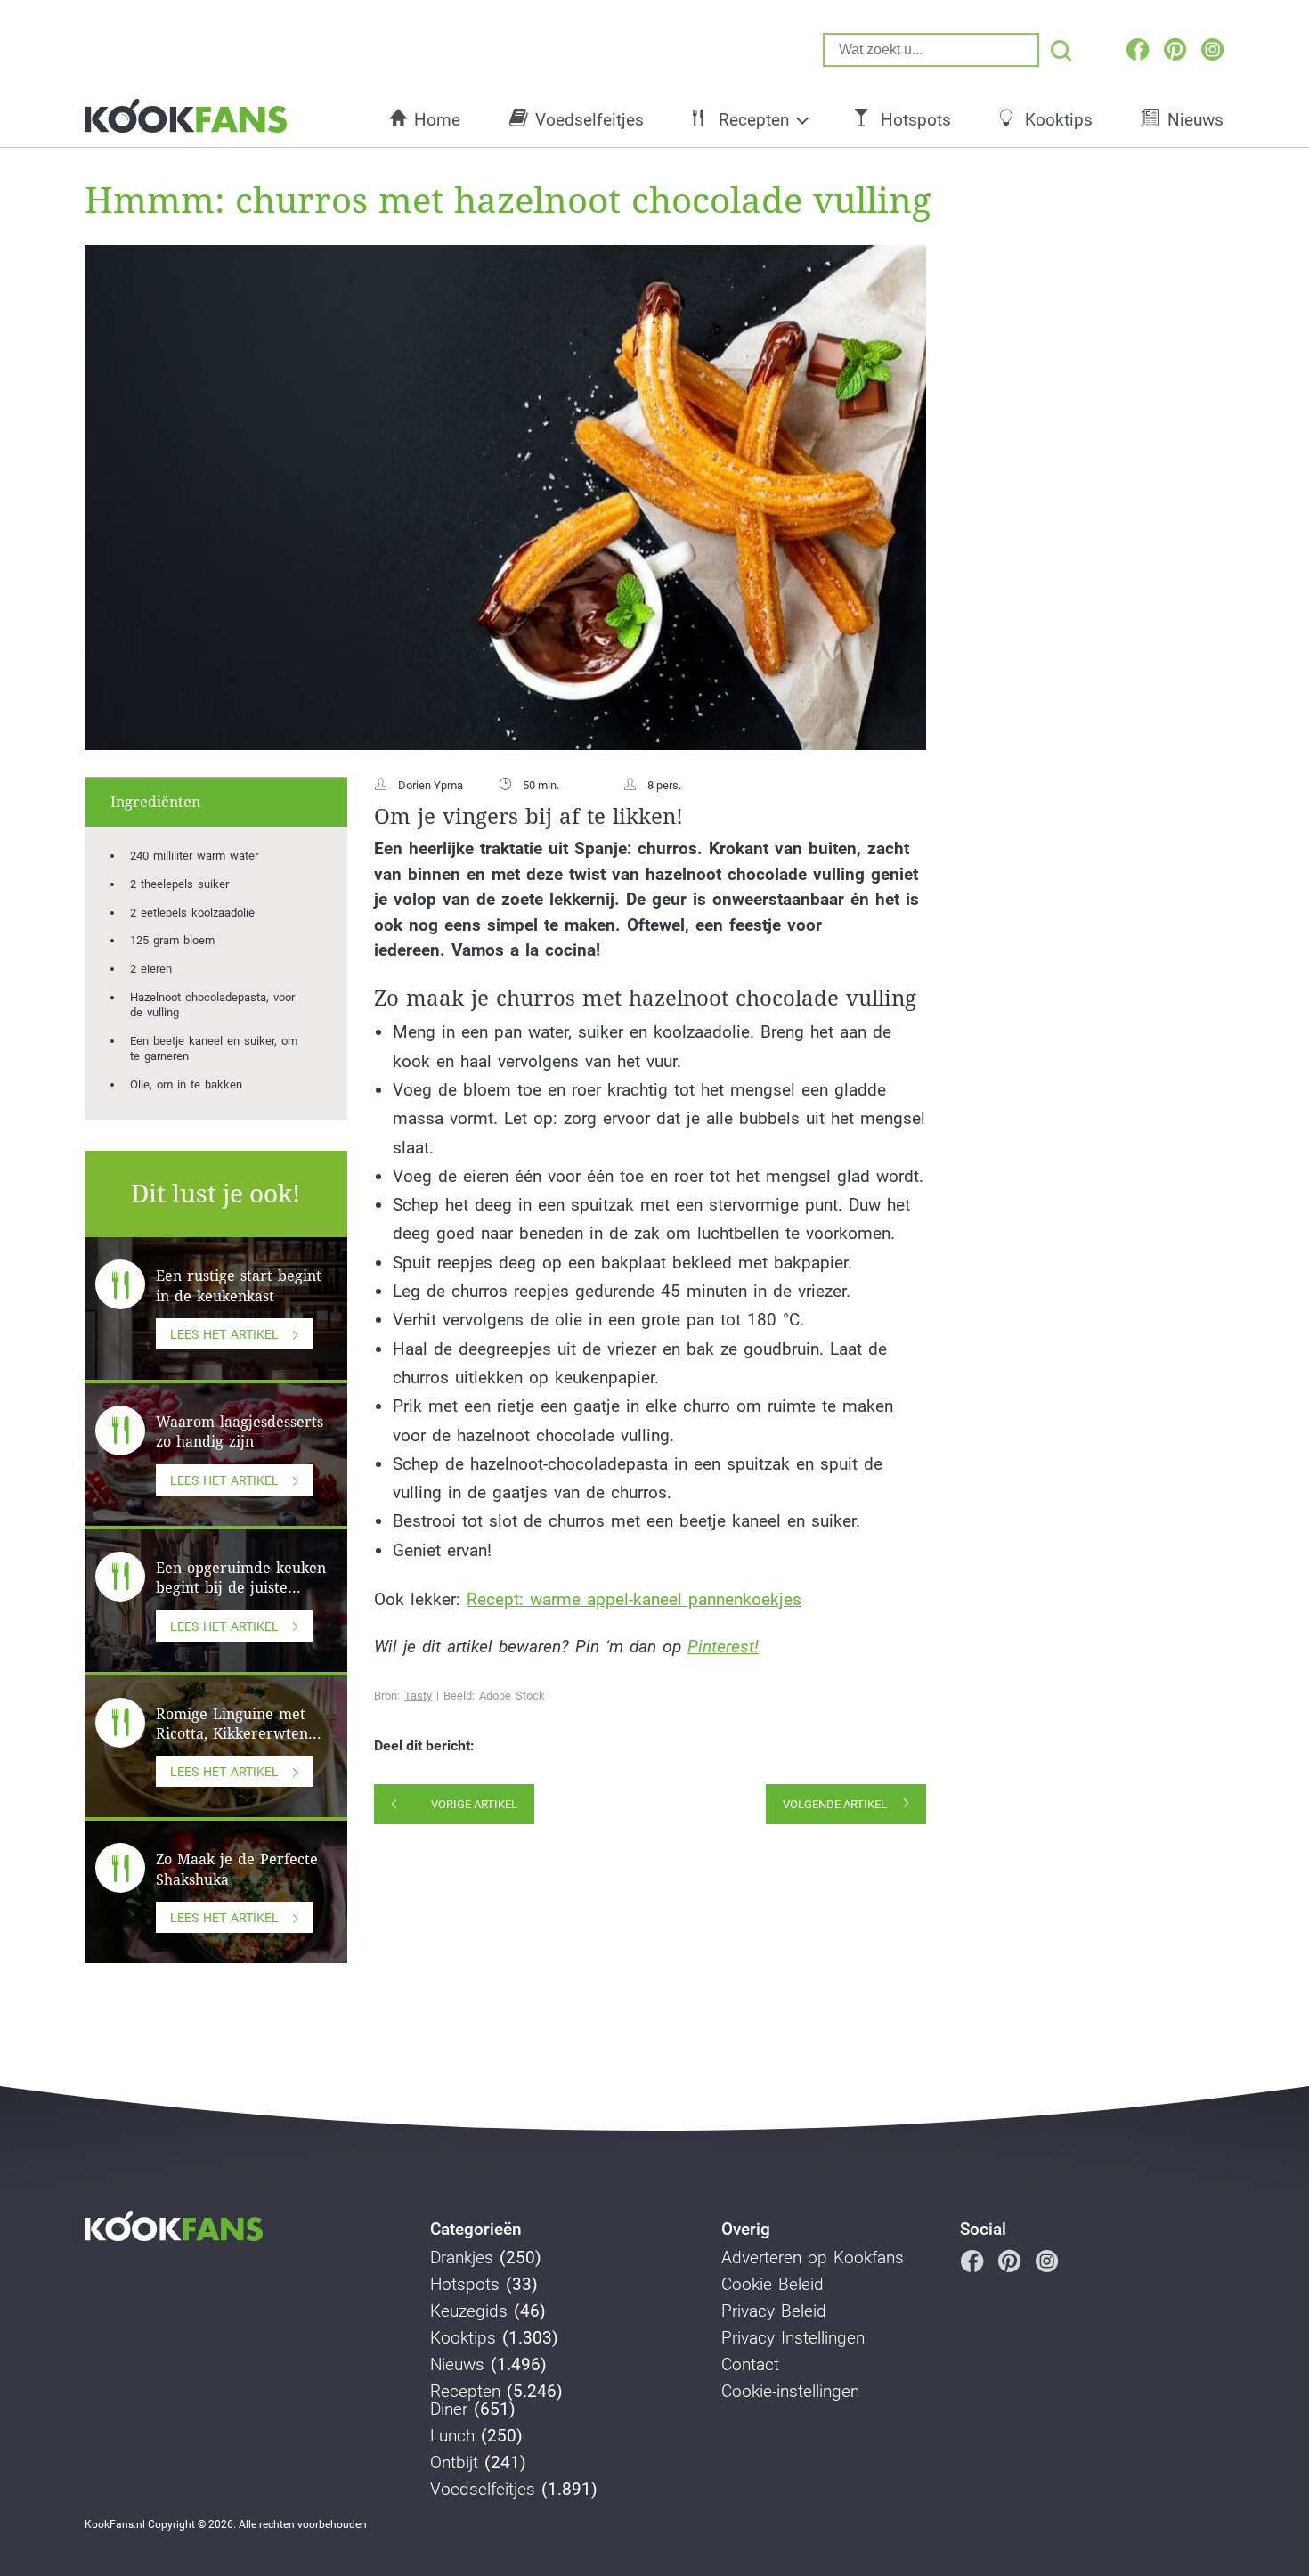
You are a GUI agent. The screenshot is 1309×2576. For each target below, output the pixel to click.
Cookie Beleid (772, 2285)
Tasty (418, 1696)
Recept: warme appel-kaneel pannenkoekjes (634, 1599)
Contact (750, 2365)
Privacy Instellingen (793, 2338)
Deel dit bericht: (424, 1746)
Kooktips (1059, 120)
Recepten (754, 120)
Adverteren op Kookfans (813, 2258)
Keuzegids (469, 2311)
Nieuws (1195, 120)
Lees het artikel (224, 1334)
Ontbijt (454, 2463)
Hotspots (916, 120)
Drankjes (462, 2258)
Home (437, 120)
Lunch (452, 2436)
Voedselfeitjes (589, 120)
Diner (449, 2409)
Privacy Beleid (774, 2311)
